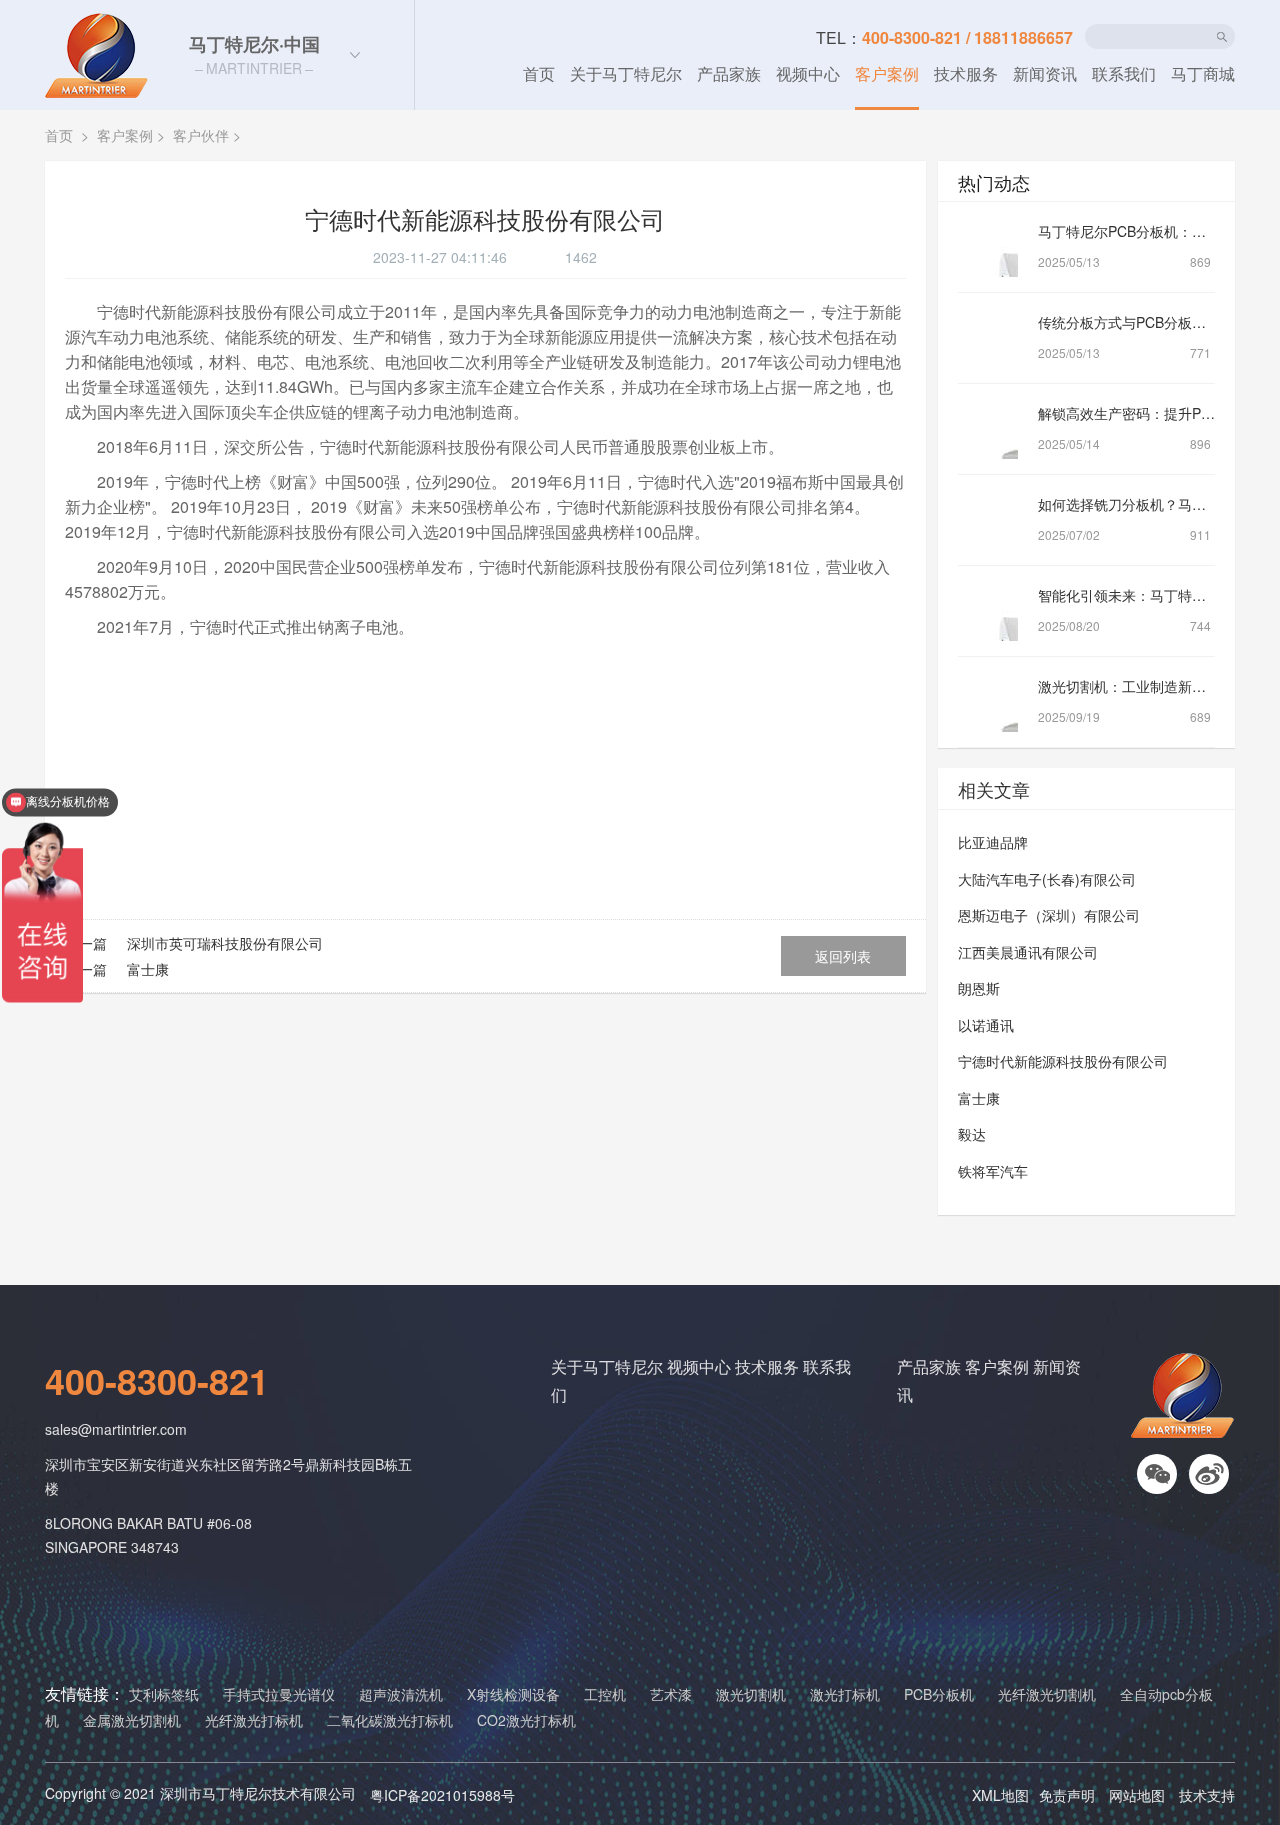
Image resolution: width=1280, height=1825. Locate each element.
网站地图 (1137, 1795)
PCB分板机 (939, 1694)
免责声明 (1067, 1795)
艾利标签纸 (164, 1694)
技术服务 (966, 73)
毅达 (972, 1134)
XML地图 (1000, 1795)
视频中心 (808, 73)
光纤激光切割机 (1047, 1694)
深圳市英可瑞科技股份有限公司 (223, 943)
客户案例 (887, 73)
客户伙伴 (201, 135)
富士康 (146, 969)
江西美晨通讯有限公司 (1028, 952)
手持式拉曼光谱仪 (279, 1694)
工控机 (605, 1694)
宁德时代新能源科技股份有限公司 (1063, 1061)
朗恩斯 (979, 988)
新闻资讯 (1045, 73)
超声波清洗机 (401, 1694)
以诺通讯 (986, 1025)
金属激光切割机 (132, 1720)
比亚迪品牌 (993, 842)
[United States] (355, 55)
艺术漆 (671, 1694)
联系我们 (1124, 73)
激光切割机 (751, 1694)
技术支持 (1207, 1795)
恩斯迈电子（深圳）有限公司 (1049, 915)
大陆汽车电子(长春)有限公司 (1047, 879)
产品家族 (729, 73)
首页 (539, 73)
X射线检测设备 (513, 1694)
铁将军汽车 (993, 1171)
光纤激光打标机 (254, 1720)
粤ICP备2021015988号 (442, 1795)
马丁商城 (1203, 73)
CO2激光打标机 (526, 1720)
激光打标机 (845, 1694)
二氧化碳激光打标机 (390, 1720)
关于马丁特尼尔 (626, 73)
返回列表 (843, 956)
